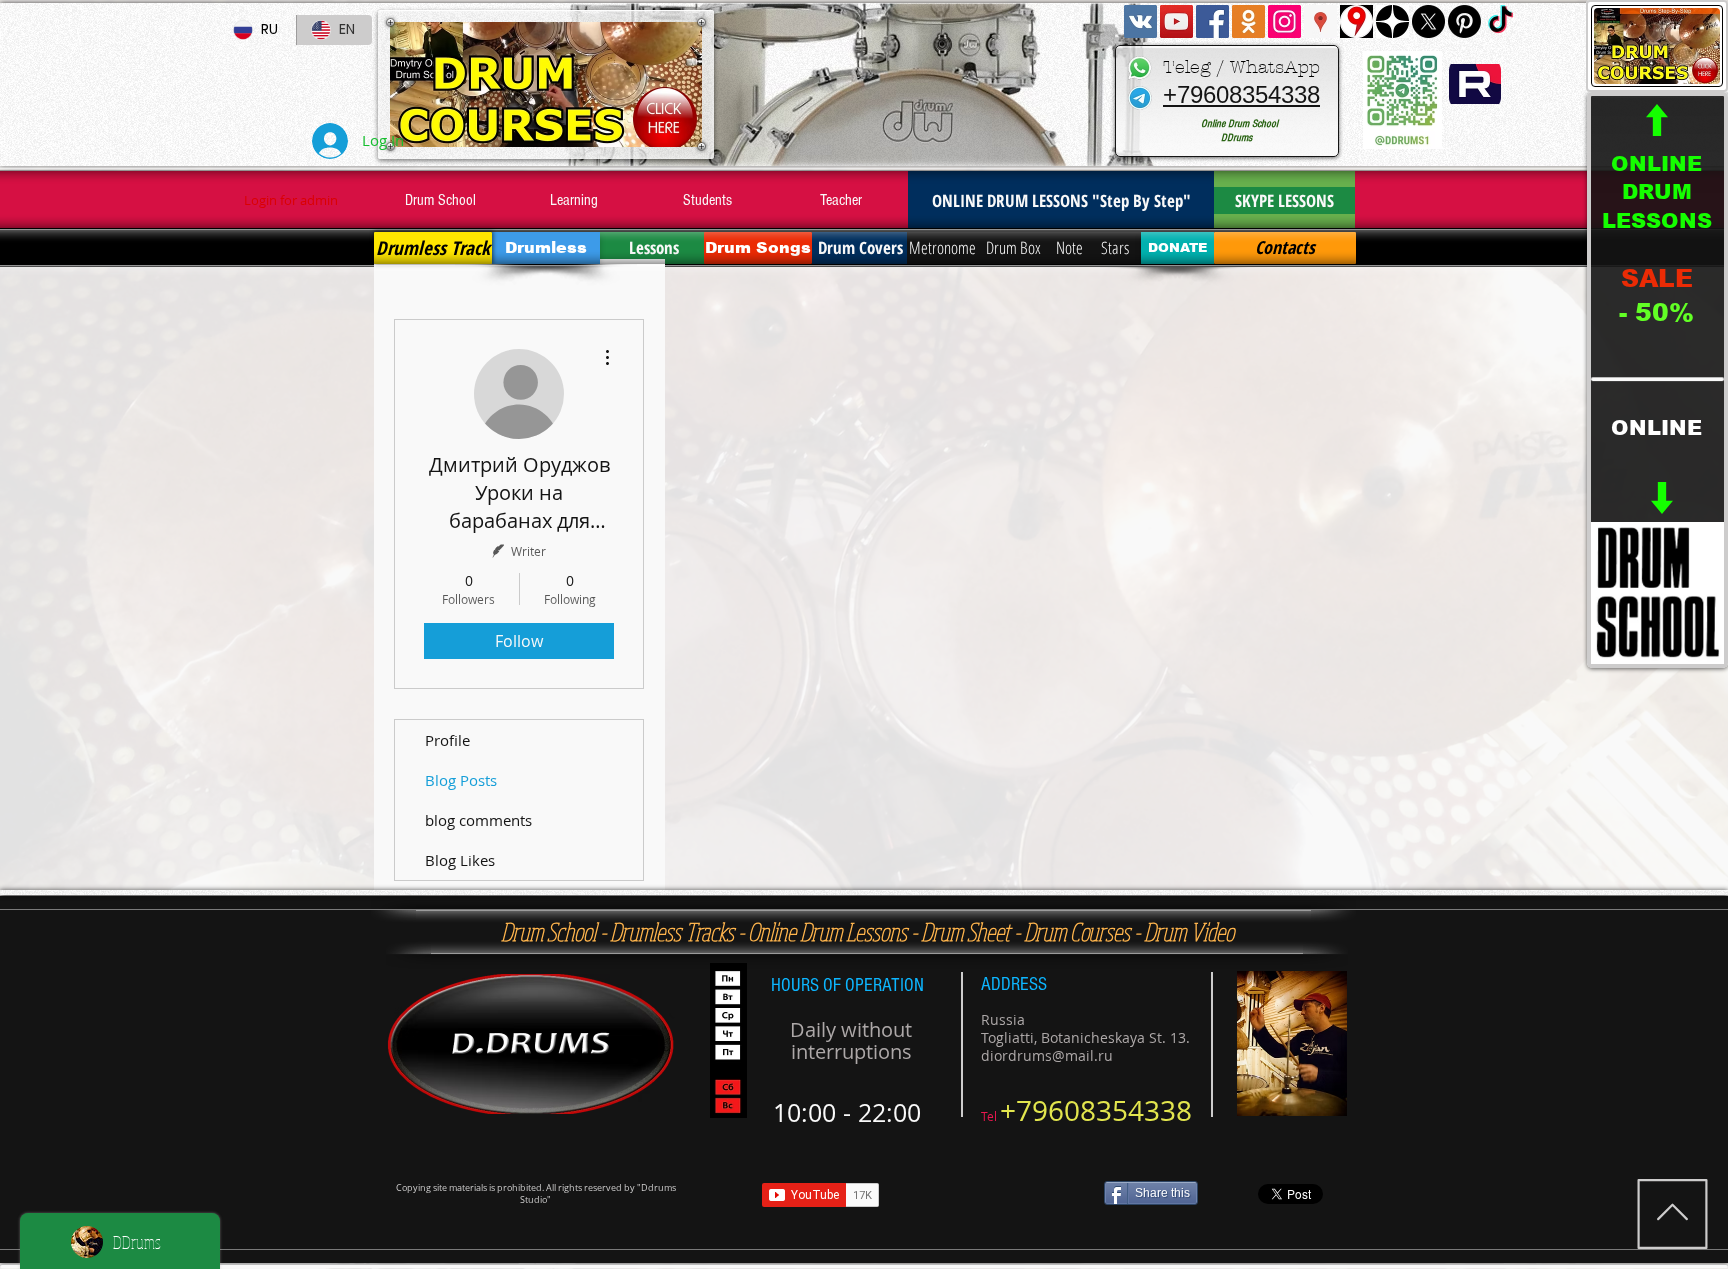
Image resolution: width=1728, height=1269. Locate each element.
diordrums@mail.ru (1047, 1055)
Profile (447, 740)
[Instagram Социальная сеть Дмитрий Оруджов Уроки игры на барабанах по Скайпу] (1284, 21)
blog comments (478, 820)
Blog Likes (460, 860)
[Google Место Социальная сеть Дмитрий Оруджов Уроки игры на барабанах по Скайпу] (1320, 21)
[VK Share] (997, 1194)
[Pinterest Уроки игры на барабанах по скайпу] (1464, 21)
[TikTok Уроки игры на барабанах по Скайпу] (1500, 21)
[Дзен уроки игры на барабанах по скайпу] (1392, 21)
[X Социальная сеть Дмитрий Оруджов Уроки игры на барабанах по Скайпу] (1428, 21)
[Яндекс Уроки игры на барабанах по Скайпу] (1356, 21)
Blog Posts (461, 780)
